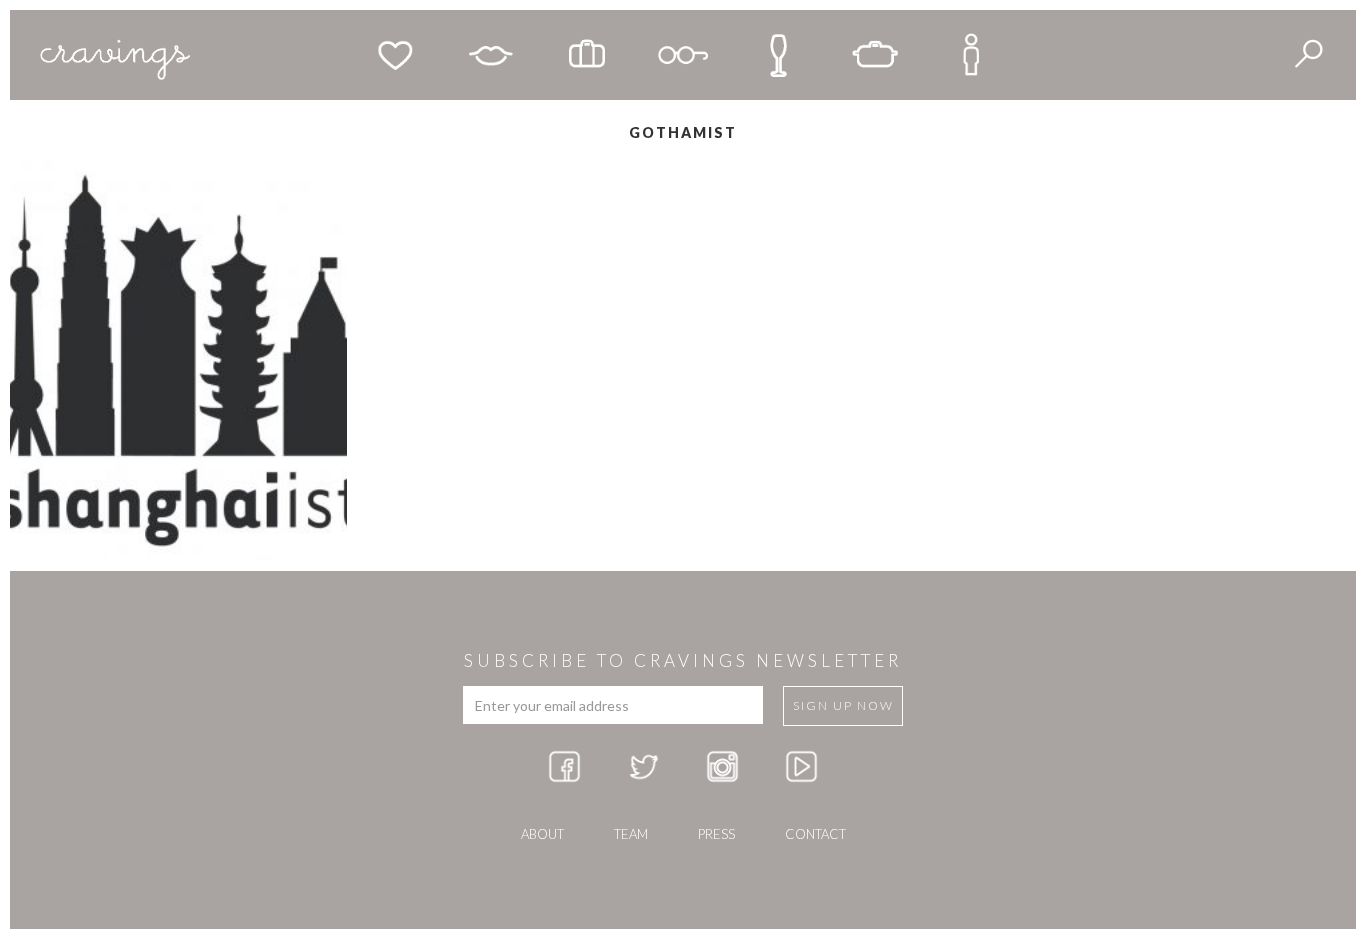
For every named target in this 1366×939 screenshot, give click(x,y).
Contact (815, 834)
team (631, 834)
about (542, 834)
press (716, 834)
